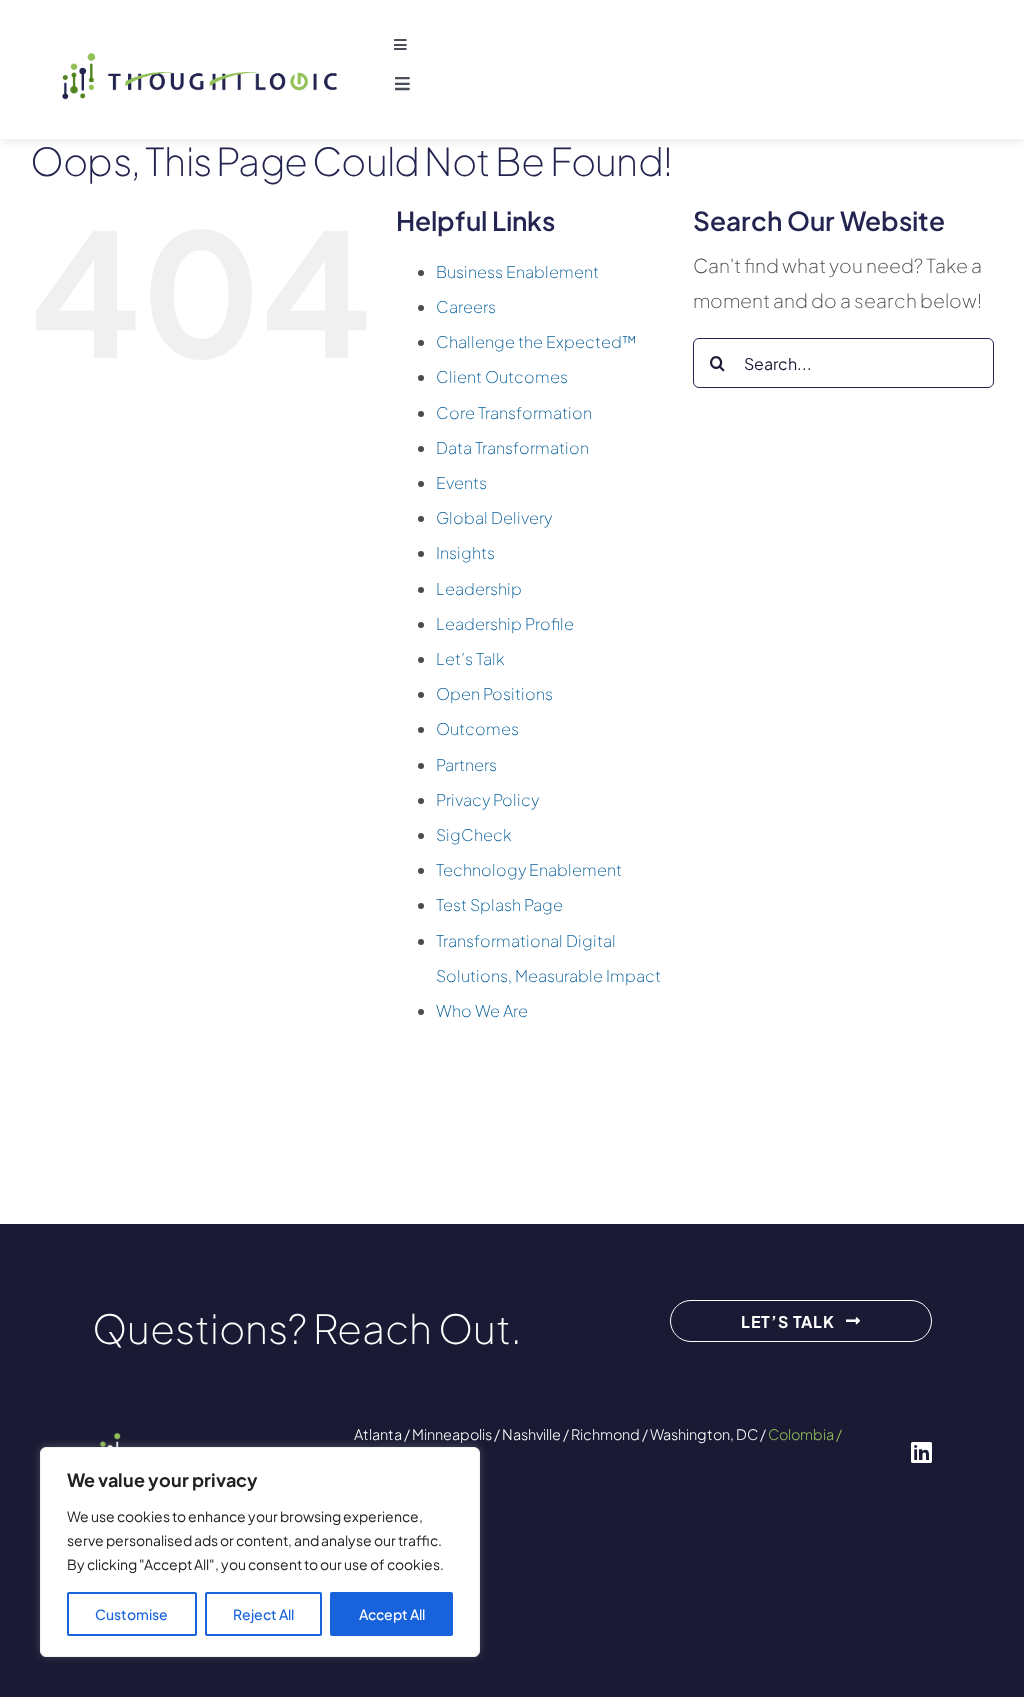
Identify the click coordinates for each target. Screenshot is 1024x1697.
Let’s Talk (470, 658)
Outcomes (477, 728)
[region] (260, 1552)
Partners (466, 764)
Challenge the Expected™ (536, 341)
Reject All (263, 1614)
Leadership (479, 588)
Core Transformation (514, 412)
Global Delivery (494, 517)
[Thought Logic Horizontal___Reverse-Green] (206, 1441)
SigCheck (474, 834)
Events (461, 482)
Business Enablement (517, 271)
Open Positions (494, 693)
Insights (465, 552)
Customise (131, 1614)
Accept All (392, 1614)
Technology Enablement (529, 869)
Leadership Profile (505, 623)
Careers (466, 306)
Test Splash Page (499, 904)
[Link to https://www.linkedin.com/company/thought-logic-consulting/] (921, 1452)
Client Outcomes (502, 376)
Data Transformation (512, 447)
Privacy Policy (487, 799)
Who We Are (482, 1010)
